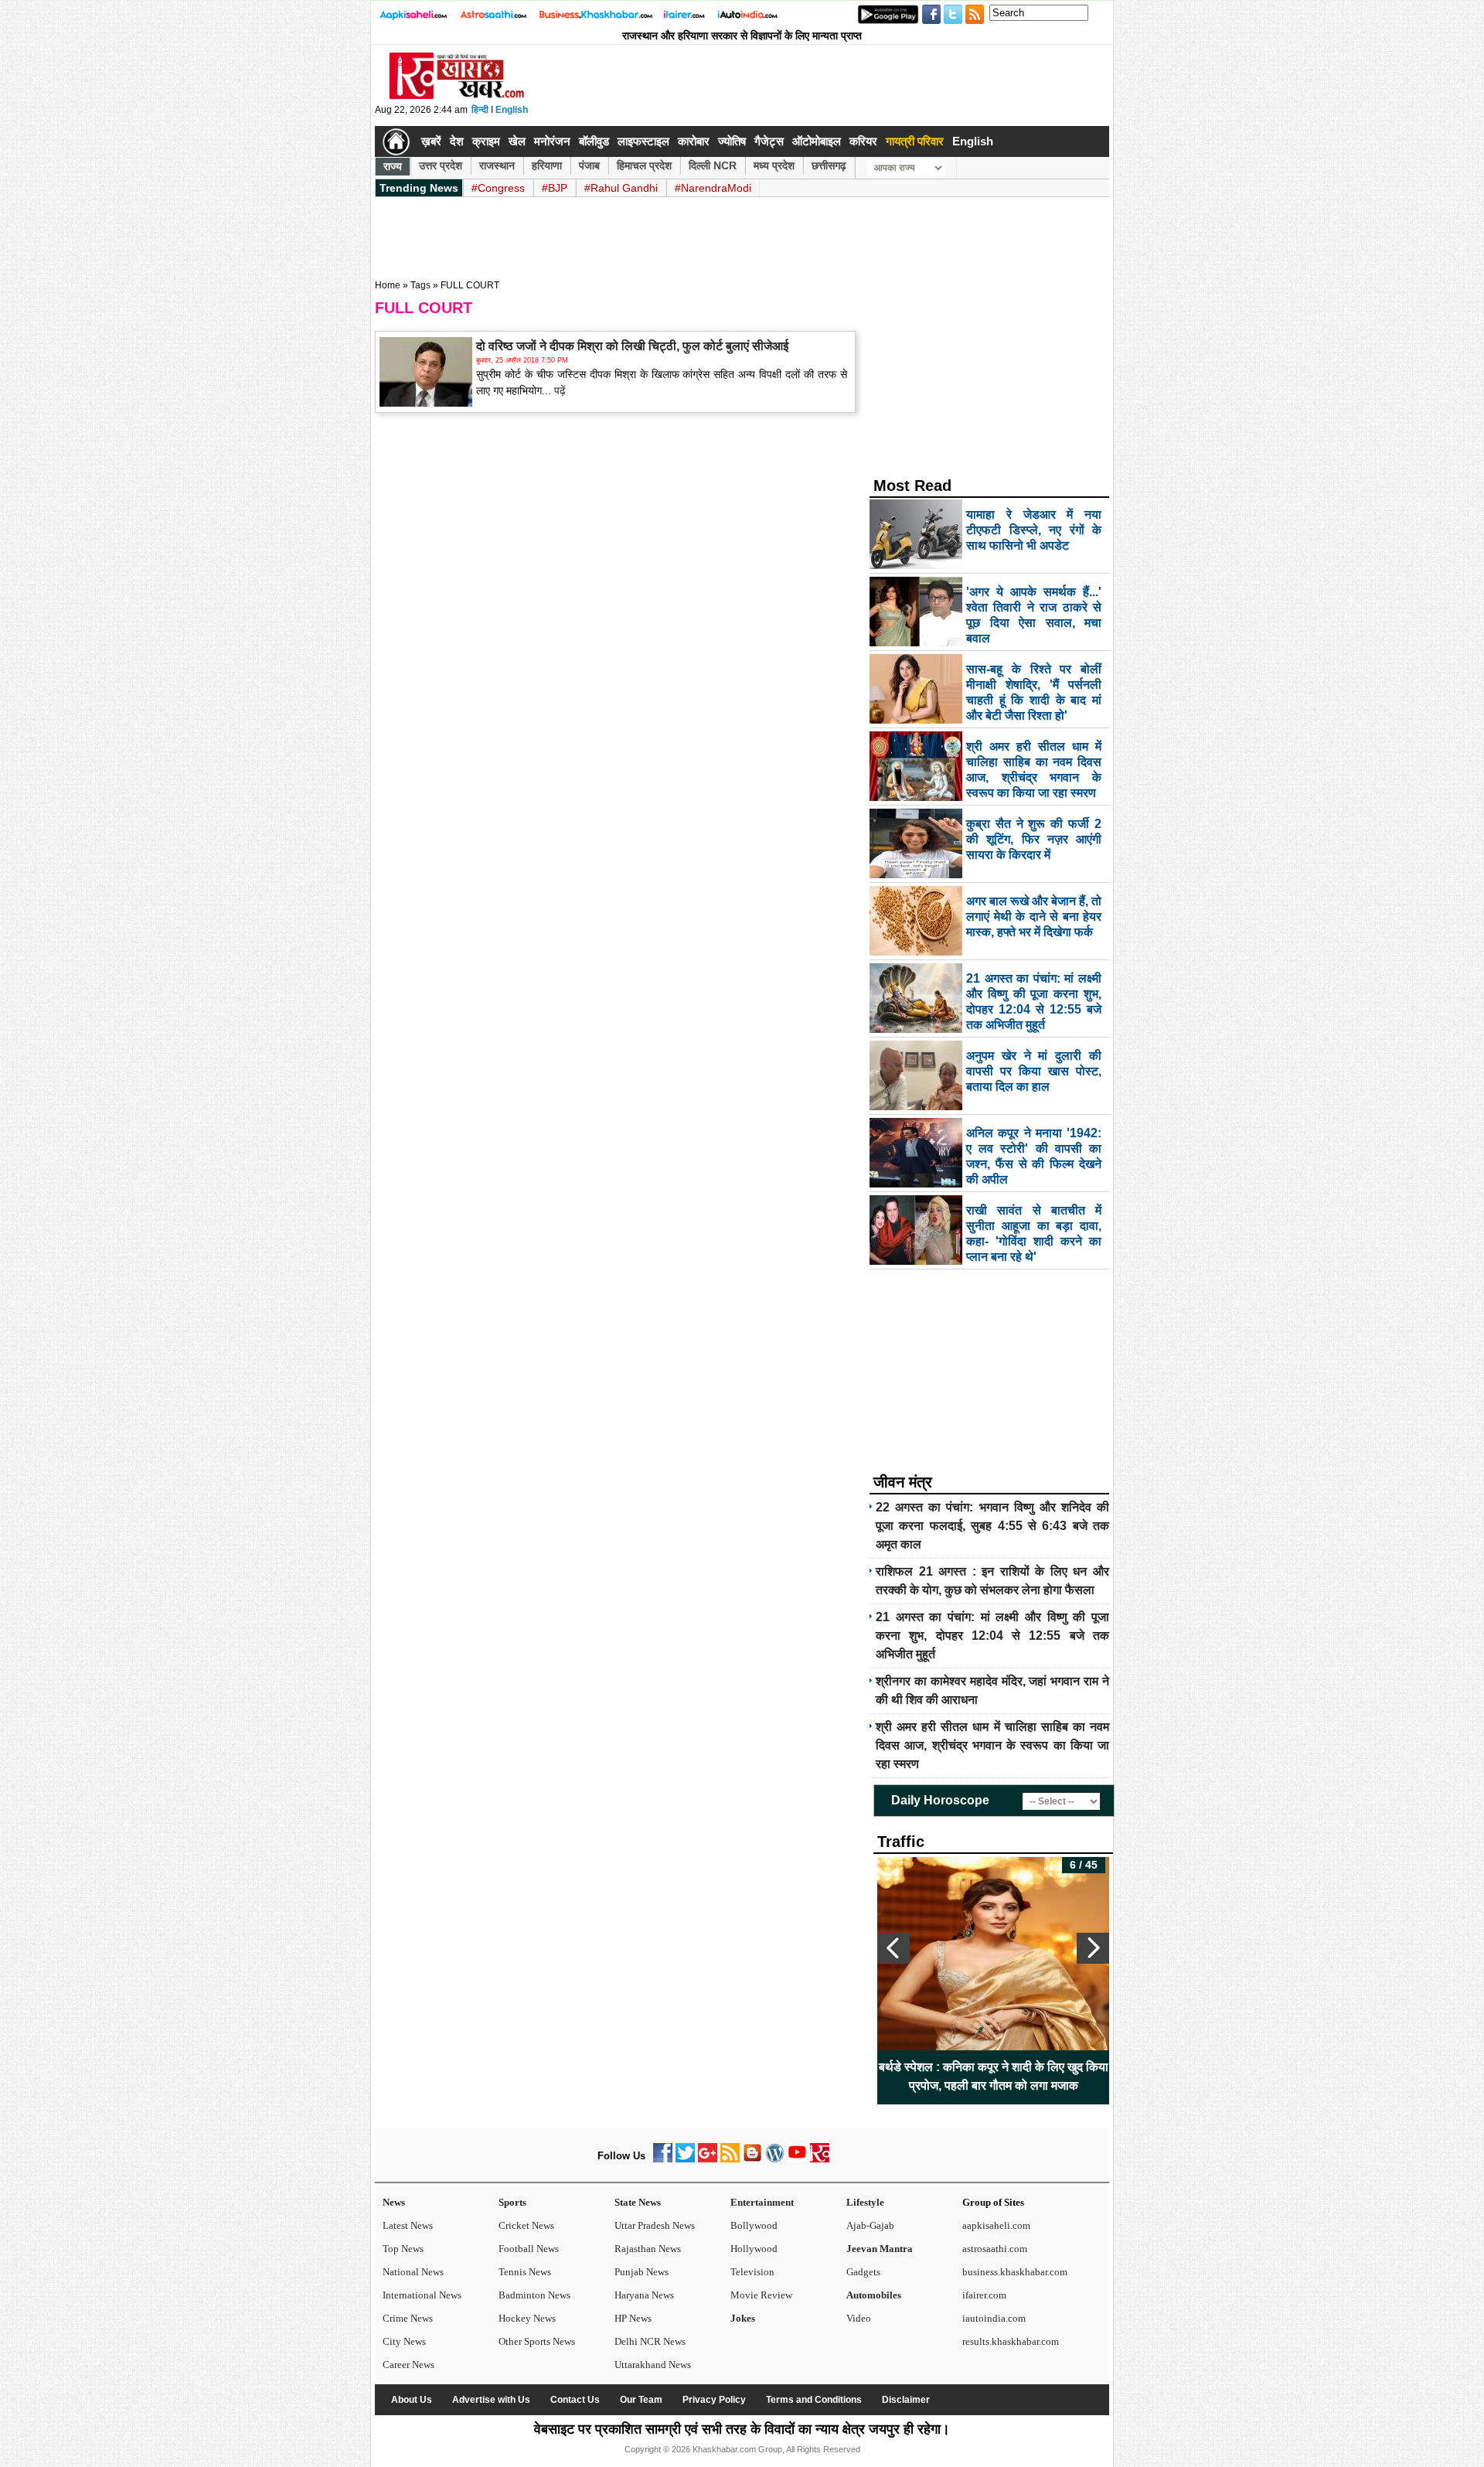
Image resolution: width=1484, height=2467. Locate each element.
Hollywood (754, 2249)
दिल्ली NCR (713, 165)
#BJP (555, 188)
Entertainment (762, 2202)
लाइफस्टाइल (643, 141)
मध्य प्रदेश (774, 165)
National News (413, 2272)
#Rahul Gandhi (621, 188)
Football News (529, 2249)
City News (404, 2341)
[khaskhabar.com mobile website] (820, 2159)
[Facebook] (663, 2159)
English (512, 110)
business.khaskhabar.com (1015, 2272)
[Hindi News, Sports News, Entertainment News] (396, 141)
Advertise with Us (491, 2400)
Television (752, 2272)
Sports (512, 2202)
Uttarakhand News (653, 2365)
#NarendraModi (713, 188)
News (394, 2202)
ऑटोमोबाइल (817, 141)
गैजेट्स (769, 141)
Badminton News (534, 2295)
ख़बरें (431, 141)
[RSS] (730, 2159)
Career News (408, 2365)
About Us (412, 2400)
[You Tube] (797, 2159)
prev (893, 1948)
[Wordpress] (775, 2159)
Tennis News (525, 2272)
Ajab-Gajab (870, 2225)
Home (388, 285)
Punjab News (642, 2272)
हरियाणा (547, 165)
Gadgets (863, 2272)
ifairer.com (984, 2295)
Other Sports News (537, 2341)
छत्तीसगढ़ (829, 165)
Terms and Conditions (814, 2400)
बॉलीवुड (594, 141)
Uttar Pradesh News (655, 2225)
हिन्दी (480, 110)
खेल (517, 141)
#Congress (498, 188)
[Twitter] (685, 2159)
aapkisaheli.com (996, 2225)
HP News (633, 2318)
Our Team (641, 2400)
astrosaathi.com (995, 2249)
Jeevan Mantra (880, 2249)
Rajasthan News (648, 2249)
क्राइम (486, 141)
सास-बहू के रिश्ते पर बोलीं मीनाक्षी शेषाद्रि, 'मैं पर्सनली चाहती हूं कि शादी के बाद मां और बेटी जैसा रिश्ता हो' (994, 2076)
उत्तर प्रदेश (441, 165)
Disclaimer (906, 2400)
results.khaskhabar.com (1011, 2341)
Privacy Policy (714, 2400)
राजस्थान (497, 165)
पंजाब (589, 165)
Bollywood (754, 2225)
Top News (403, 2249)
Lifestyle (865, 2202)
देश (457, 141)
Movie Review (761, 2295)
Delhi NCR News (650, 2341)
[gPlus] (708, 2159)
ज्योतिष (732, 141)
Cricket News (526, 2225)
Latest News (408, 2225)
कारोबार (694, 141)
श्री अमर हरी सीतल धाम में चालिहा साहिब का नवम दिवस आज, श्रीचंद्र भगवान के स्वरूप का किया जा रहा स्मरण (992, 1745)
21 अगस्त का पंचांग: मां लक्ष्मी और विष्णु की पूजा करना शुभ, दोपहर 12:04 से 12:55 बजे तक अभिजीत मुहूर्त (992, 1636)
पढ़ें (558, 390)
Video (859, 2318)
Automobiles (874, 2295)
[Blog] (752, 2159)
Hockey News (527, 2318)
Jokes (743, 2318)
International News (422, 2295)
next (1093, 1948)
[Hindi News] (456, 96)
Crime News (408, 2318)
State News (638, 2202)
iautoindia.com (994, 2318)
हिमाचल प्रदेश (644, 165)
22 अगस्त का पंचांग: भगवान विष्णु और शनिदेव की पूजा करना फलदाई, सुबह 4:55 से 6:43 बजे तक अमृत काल (992, 1526)
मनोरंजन (552, 141)
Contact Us (575, 2400)
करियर (863, 141)
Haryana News (644, 2295)
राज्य (393, 166)
